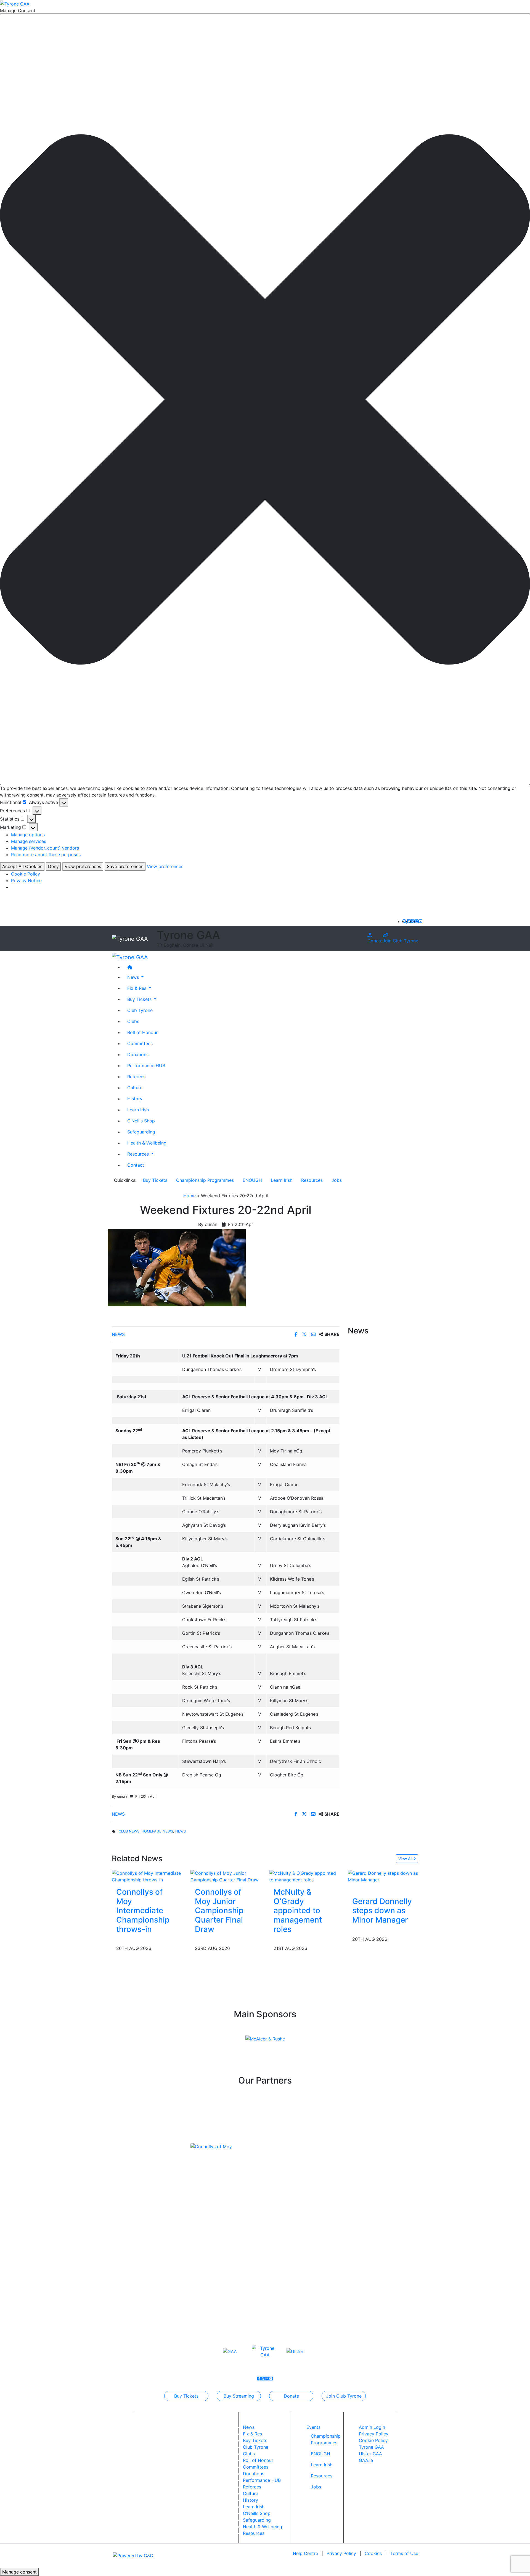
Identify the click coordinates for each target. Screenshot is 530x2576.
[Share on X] (305, 1334)
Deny (53, 866)
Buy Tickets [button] (140, 999)
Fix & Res (252, 2434)
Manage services (29, 841)
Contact (136, 1165)
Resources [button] (139, 1154)
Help (305, 2553)
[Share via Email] (314, 1334)
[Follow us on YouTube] (420, 921)
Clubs (133, 1021)
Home (190, 1196)
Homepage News (157, 1831)
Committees (140, 1043)
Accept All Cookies (22, 866)
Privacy (341, 2553)
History (135, 1098)
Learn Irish (138, 1109)
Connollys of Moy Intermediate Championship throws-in (143, 1910)
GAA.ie (366, 2460)
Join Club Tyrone (400, 941)
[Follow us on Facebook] (409, 921)
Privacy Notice (26, 880)
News (118, 1334)
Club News (129, 1831)
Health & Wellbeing (147, 1143)
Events (313, 2427)
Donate (375, 941)
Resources (312, 1180)
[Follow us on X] (413, 921)
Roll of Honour (142, 1032)
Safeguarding (141, 1132)
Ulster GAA (370, 2454)
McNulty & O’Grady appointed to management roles (298, 1910)
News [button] (134, 977)
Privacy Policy (374, 2434)
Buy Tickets (155, 1180)
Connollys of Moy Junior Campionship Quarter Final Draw (219, 1910)
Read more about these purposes (46, 855)
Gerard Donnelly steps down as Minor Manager (382, 1911)
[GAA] (230, 2351)
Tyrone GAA (371, 2447)
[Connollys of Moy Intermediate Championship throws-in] (147, 1876)
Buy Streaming (239, 2396)
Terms (404, 2553)
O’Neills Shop (141, 1120)
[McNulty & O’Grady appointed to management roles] (304, 1876)
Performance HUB (146, 1065)
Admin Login (372, 2427)
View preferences (83, 866)
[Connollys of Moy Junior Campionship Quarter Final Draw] (226, 1876)
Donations (138, 1054)
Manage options (28, 835)
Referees (136, 1076)
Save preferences (125, 866)
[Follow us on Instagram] (417, 921)
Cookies (373, 2553)
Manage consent (19, 2572)
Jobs (337, 1180)
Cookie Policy (26, 874)
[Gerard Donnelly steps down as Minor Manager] (383, 1876)
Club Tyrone (140, 1010)
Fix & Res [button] (137, 988)
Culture (135, 1087)
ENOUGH (252, 1180)
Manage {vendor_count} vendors (45, 848)
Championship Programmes (205, 1180)
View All (406, 1859)
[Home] (271, 967)
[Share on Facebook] (297, 1334)
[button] (265, 400)
